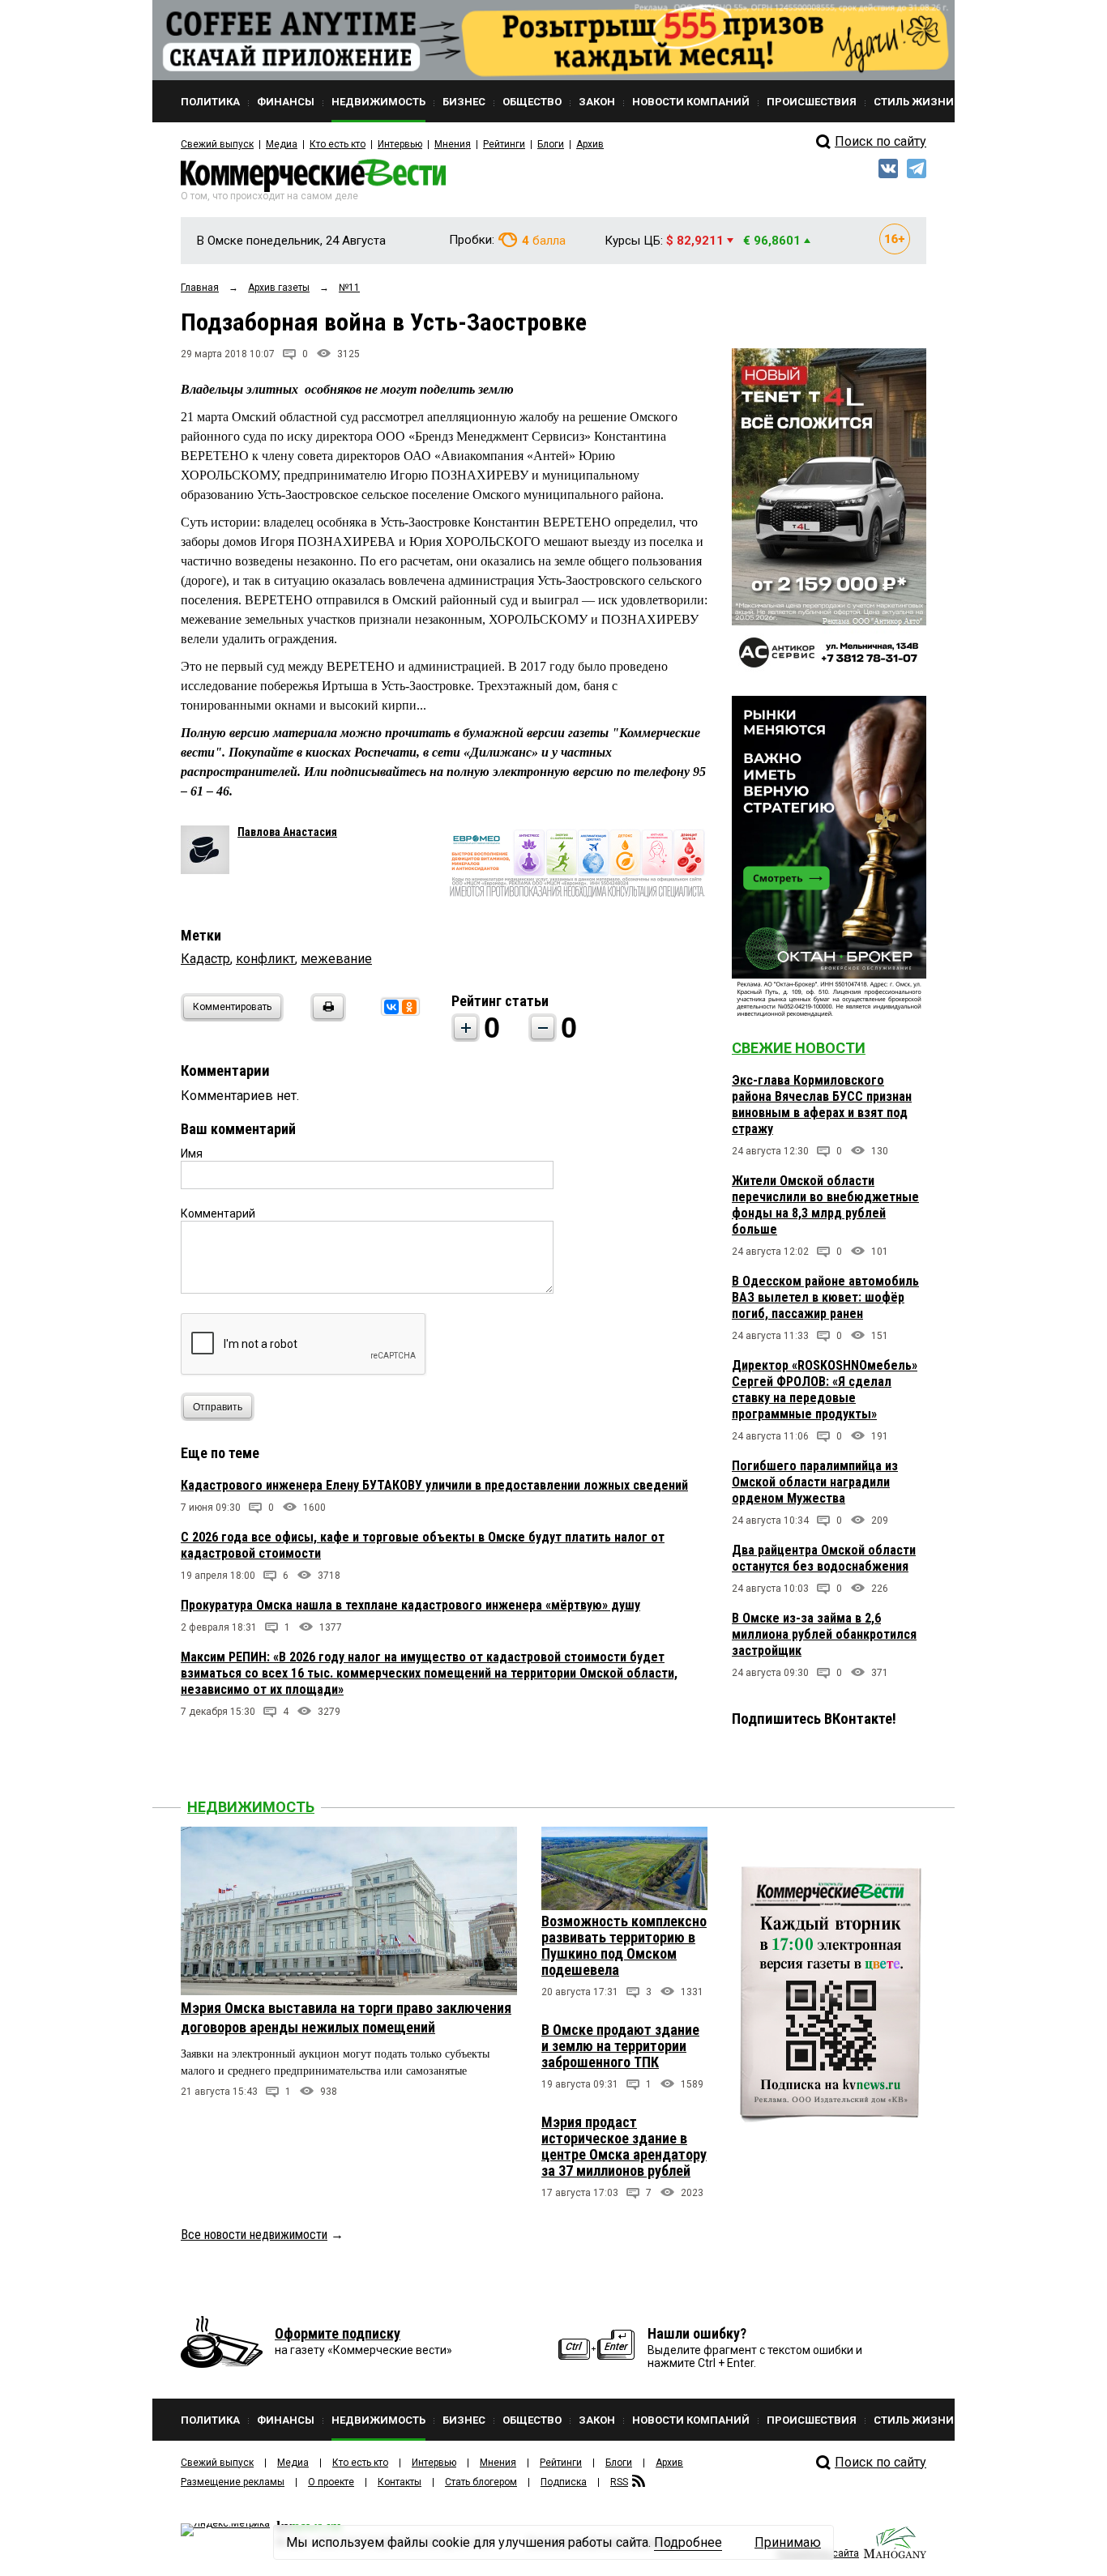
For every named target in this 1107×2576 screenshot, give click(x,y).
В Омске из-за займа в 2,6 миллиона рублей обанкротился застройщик (824, 1634)
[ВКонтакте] (391, 1007)
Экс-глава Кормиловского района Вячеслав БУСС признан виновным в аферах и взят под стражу (822, 1105)
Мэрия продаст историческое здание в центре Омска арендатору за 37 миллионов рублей (624, 2146)
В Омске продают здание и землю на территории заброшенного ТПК (620, 2046)
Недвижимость (251, 1807)
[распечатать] (326, 1017)
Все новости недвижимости (254, 2235)
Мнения (453, 144)
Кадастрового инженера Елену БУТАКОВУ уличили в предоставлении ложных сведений (434, 1485)
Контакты (400, 2482)
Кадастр (205, 959)
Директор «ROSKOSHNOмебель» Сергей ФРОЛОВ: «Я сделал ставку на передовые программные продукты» (825, 1390)
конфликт (265, 959)
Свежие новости (799, 1048)
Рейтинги (504, 144)
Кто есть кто (338, 144)
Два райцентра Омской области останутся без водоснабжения (824, 1558)
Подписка (564, 2482)
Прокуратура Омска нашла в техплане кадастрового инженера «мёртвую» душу (410, 1605)
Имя (192, 1154)
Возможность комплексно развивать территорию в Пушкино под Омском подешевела (624, 1945)
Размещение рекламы (233, 2482)
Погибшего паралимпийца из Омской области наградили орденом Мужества (815, 1482)
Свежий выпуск (217, 144)
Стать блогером (481, 2482)
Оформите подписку (338, 2333)
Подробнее (688, 2542)
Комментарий (218, 1213)
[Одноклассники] (409, 1007)
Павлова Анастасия (287, 832)
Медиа (282, 144)
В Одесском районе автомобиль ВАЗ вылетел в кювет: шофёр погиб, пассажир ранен (825, 1297)
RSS (619, 2482)
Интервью (400, 144)
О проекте (331, 2482)
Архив (590, 144)
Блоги (551, 144)
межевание (336, 959)
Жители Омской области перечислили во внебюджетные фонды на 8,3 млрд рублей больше (825, 1205)
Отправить (218, 1407)
